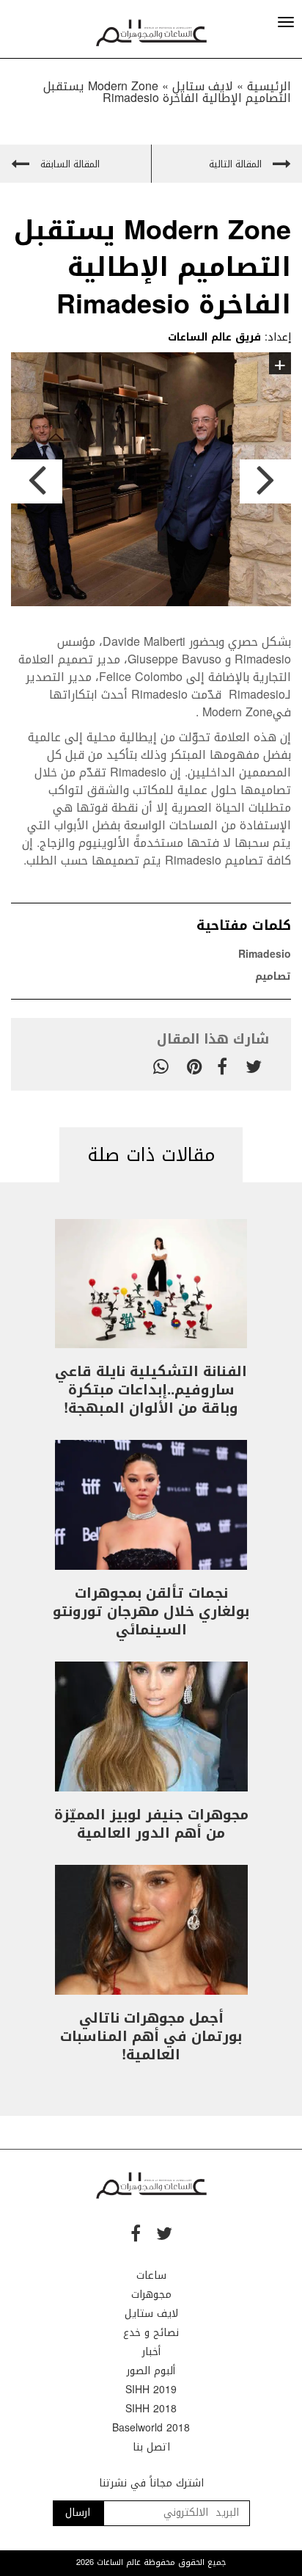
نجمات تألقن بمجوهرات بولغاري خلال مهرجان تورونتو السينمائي (151, 1612)
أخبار (151, 2352)
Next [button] (265, 481)
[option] (151, 482)
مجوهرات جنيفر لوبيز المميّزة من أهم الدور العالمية (151, 1824)
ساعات (151, 2275)
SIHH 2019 (151, 2390)
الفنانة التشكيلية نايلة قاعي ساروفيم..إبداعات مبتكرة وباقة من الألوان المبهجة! (151, 1390)
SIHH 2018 (151, 2409)
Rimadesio (265, 954)
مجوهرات (151, 2295)
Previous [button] (37, 481)
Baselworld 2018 (151, 2428)
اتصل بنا (151, 2447)
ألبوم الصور (151, 2371)
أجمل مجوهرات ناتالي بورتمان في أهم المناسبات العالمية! (151, 2037)
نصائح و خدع (151, 2333)
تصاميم (273, 976)
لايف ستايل (151, 2314)
